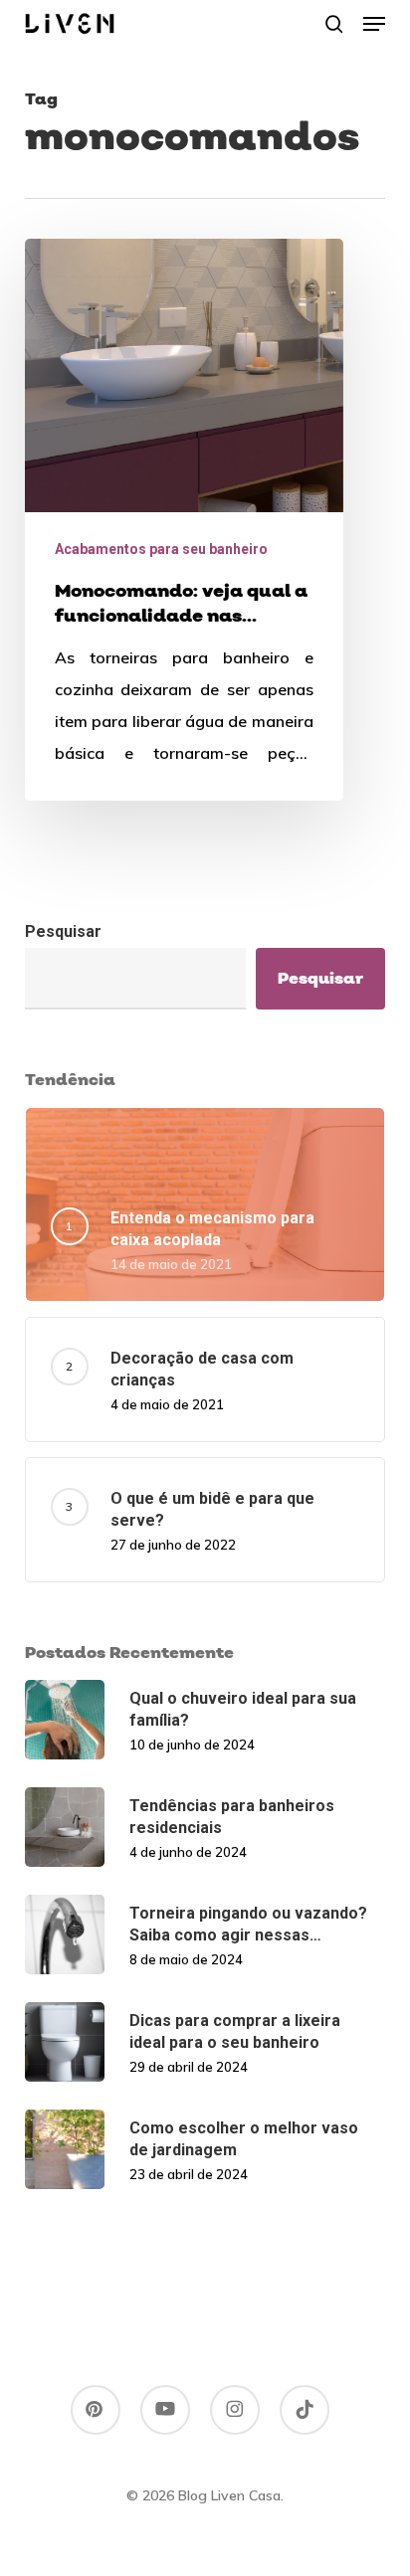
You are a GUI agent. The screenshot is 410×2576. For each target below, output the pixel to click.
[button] (374, 24)
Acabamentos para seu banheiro (161, 549)
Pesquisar (63, 931)
